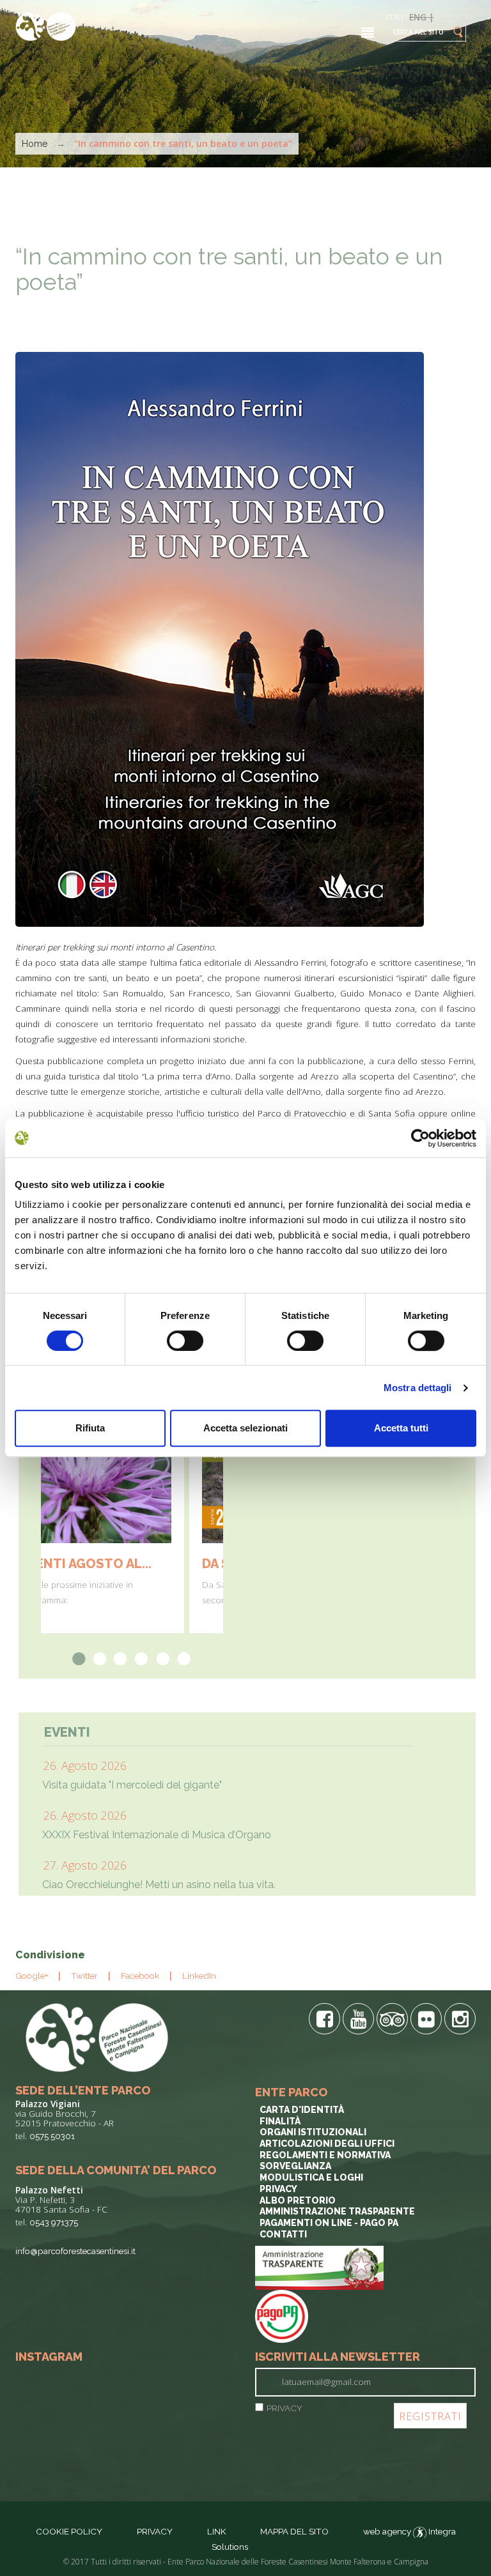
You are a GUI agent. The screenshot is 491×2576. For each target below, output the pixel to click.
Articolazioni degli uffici (327, 2144)
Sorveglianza (295, 2166)
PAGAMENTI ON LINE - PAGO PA (329, 2223)
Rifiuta (90, 1428)
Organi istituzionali (313, 2132)
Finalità (280, 2121)
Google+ (32, 1976)
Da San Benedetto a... (130, 1564)
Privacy (278, 2189)
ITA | (394, 17)
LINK (218, 2531)
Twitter (84, 1976)
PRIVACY (284, 2408)
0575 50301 (52, 2136)
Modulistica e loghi (311, 2177)
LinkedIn (199, 1976)
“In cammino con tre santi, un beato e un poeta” (229, 269)
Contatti (283, 2234)
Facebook (140, 1976)
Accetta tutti (401, 1428)
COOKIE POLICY (69, 2531)
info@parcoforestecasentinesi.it (75, 2251)
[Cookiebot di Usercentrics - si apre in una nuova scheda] (420, 1138)
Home (35, 144)
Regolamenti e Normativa (325, 2155)
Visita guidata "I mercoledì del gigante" (132, 1785)
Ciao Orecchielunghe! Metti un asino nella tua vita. (159, 1885)
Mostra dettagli (418, 1388)
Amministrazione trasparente (337, 2211)
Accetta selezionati (245, 1428)
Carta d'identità (302, 2110)
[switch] (185, 1341)
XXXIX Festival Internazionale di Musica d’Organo (157, 1835)
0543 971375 (54, 2222)
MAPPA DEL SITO (294, 2531)
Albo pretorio (298, 2200)
